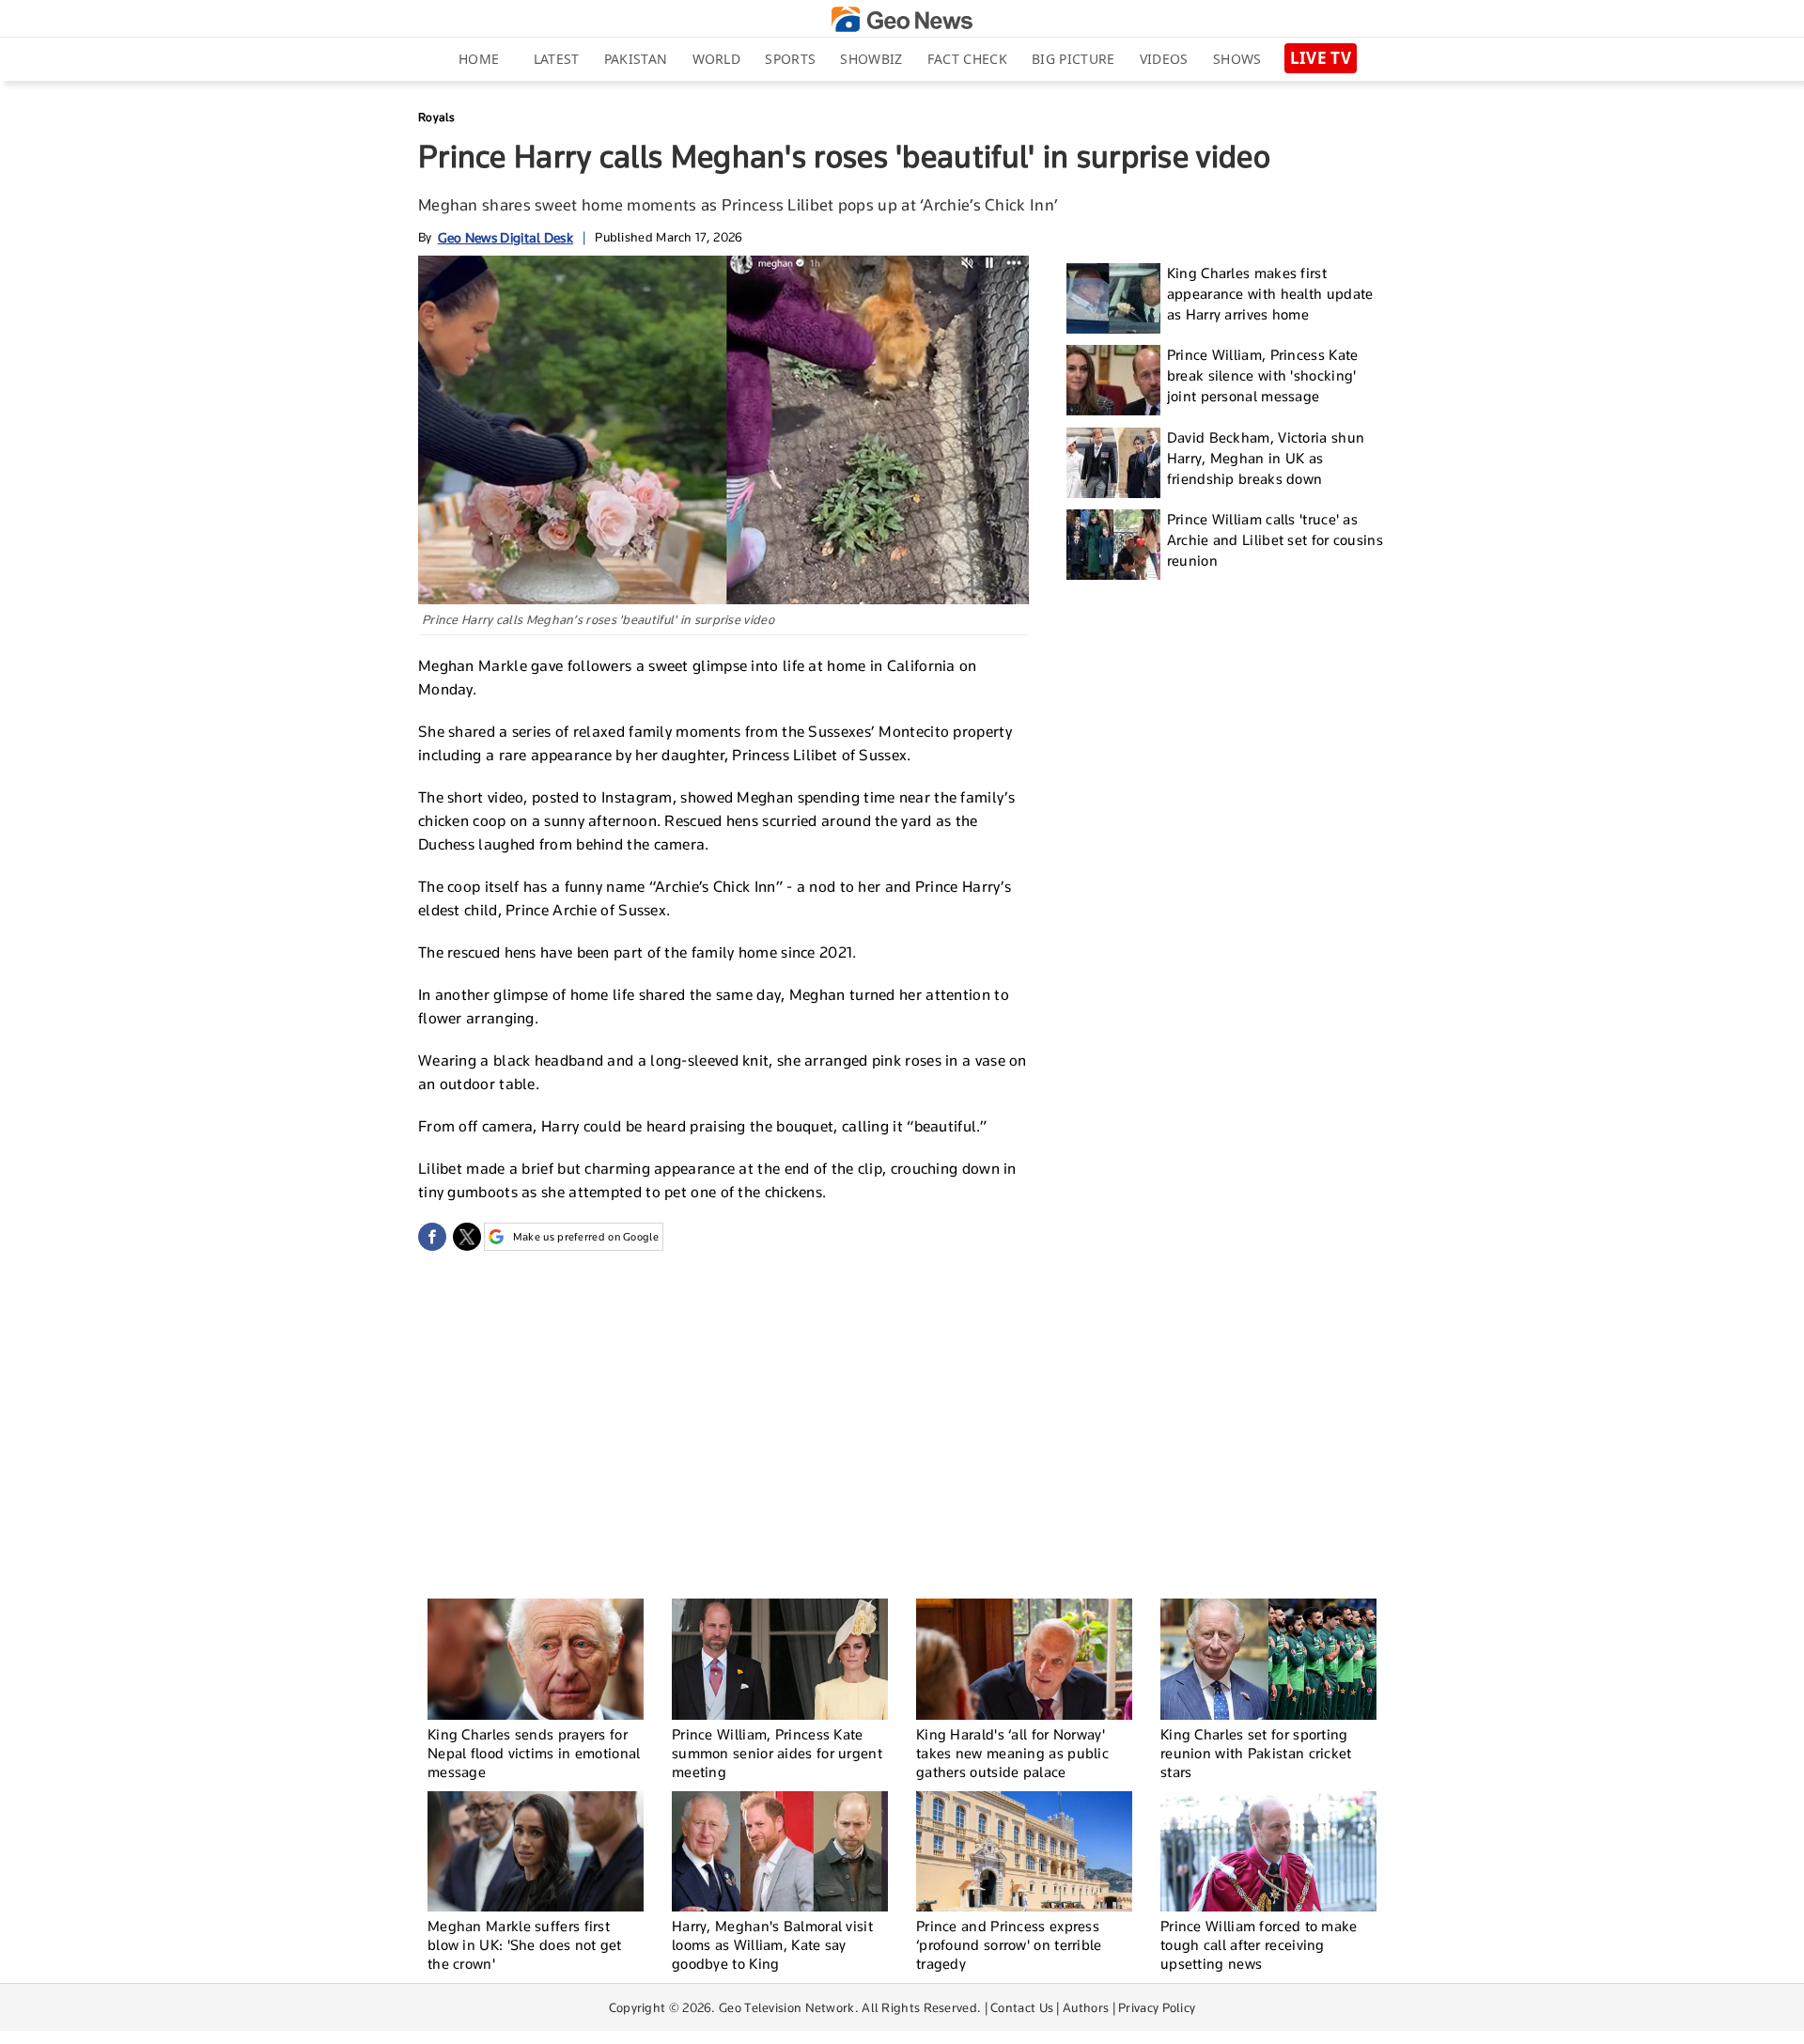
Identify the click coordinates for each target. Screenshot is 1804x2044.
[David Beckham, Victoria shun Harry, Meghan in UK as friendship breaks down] (1113, 463)
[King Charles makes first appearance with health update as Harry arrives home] (1113, 298)
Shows (1237, 59)
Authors (1086, 2007)
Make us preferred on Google (586, 1237)
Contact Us (1022, 2007)
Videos (1164, 59)
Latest (557, 59)
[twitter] (467, 1237)
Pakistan (636, 59)
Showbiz (871, 59)
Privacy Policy (1157, 2007)
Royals (437, 117)
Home (479, 59)
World (717, 59)
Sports (790, 59)
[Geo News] (902, 19)
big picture (1073, 59)
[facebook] (432, 1237)
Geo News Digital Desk (505, 237)
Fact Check (967, 59)
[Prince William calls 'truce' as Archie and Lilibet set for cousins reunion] (1113, 545)
